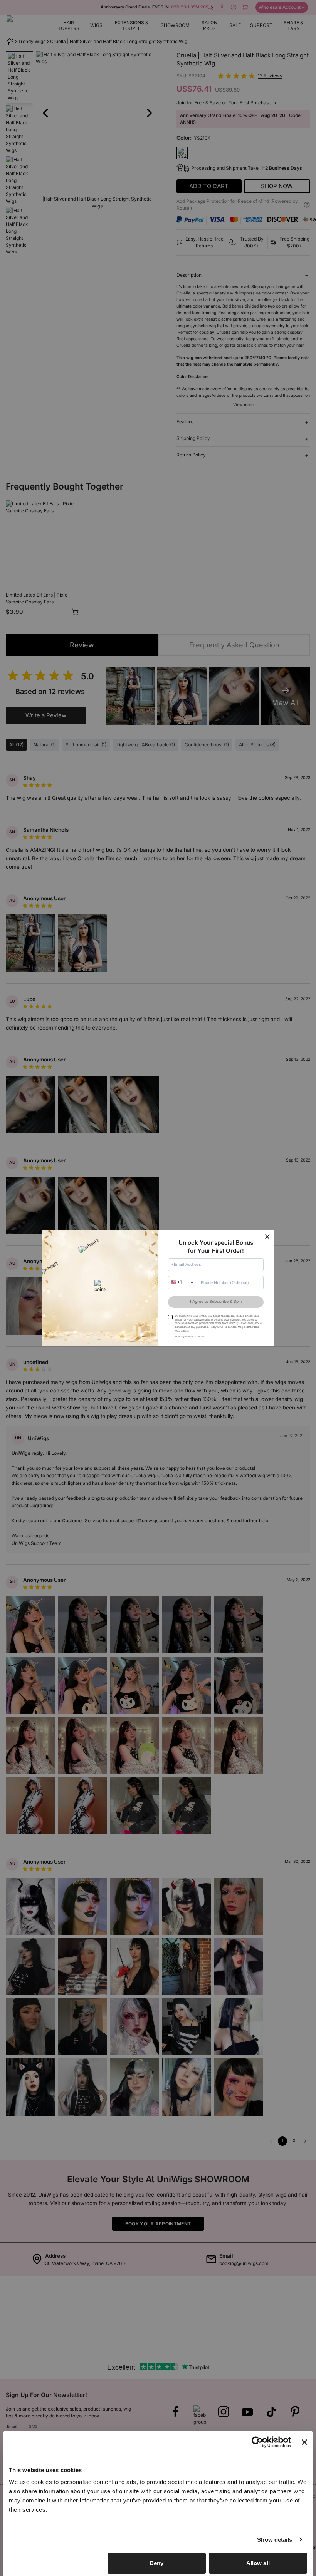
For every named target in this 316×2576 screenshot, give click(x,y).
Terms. (201, 1336)
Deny (156, 2563)
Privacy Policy (184, 1336)
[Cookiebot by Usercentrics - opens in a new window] (257, 2442)
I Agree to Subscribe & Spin (216, 1301)
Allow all (258, 2563)
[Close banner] (304, 2442)
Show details (275, 2540)
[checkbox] (170, 1317)
